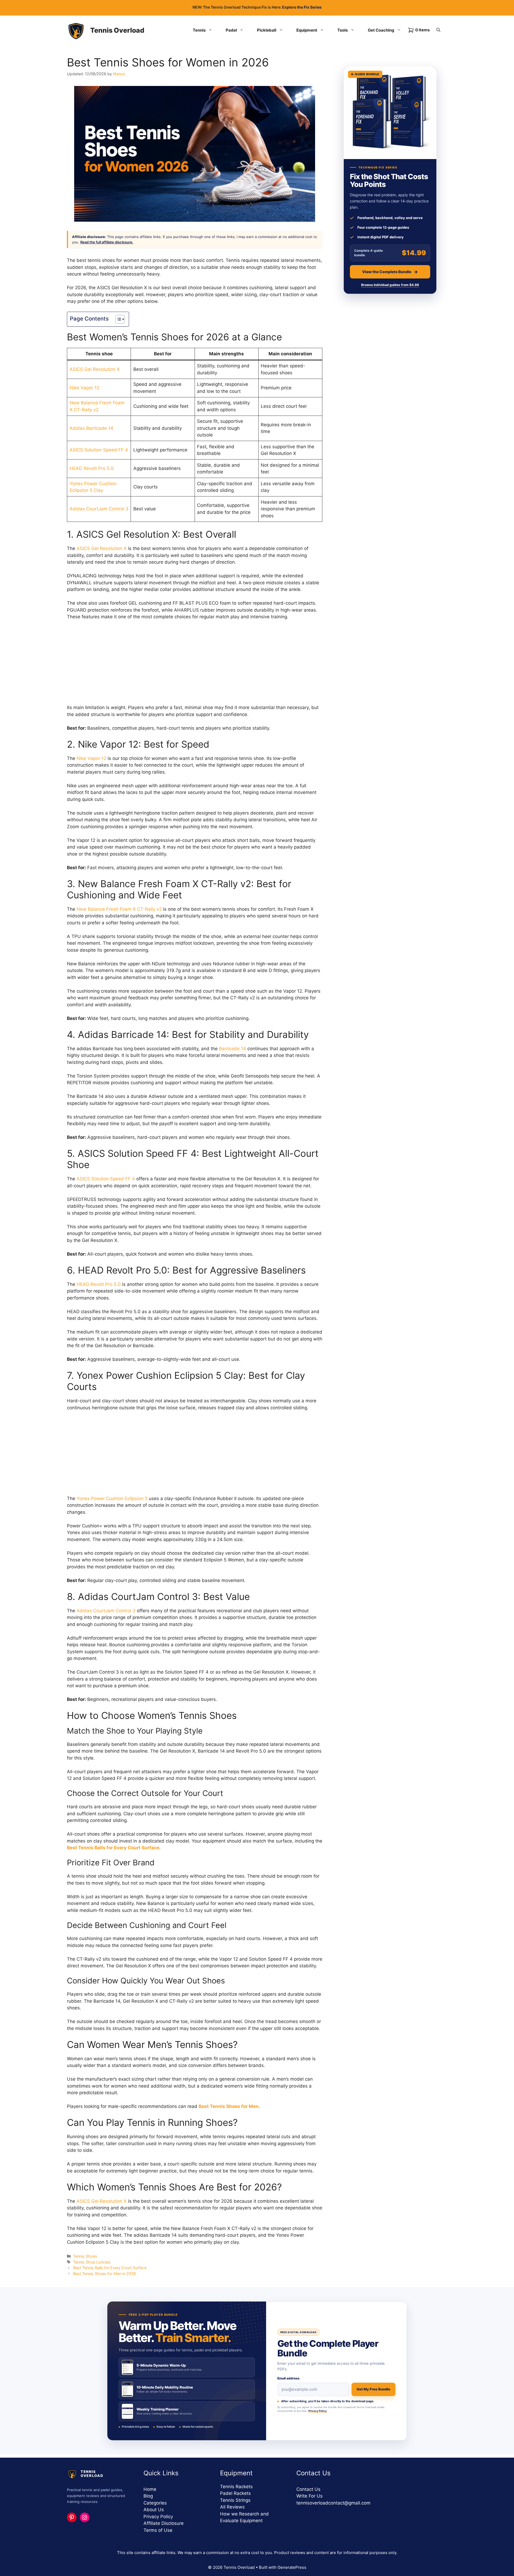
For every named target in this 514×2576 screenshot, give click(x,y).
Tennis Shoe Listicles (92, 2262)
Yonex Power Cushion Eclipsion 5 (112, 1498)
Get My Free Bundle (373, 2389)
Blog (148, 2496)
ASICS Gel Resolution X (95, 369)
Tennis (199, 30)
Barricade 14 (233, 1049)
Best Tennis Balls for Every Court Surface (113, 1848)
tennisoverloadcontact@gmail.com (333, 2503)
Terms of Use (158, 2530)
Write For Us (309, 2496)
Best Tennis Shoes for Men (229, 2106)
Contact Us (308, 2489)
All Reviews (232, 2507)
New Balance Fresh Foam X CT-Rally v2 (119, 909)
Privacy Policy (318, 2411)
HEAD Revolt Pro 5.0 (92, 468)
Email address (288, 2378)
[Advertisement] (195, 665)
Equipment (307, 30)
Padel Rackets (235, 2493)
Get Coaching (381, 30)
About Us (154, 2510)
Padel (231, 30)
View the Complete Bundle (387, 272)
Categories (155, 2503)
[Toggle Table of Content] (117, 319)
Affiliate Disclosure (164, 2523)
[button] (438, 30)
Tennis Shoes (85, 2256)
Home (150, 2489)
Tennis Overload (117, 30)
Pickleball (267, 30)
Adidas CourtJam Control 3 (99, 509)
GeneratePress (292, 2567)
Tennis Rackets (236, 2487)
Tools (343, 30)
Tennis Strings (235, 2500)
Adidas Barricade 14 (91, 428)
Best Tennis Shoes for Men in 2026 (105, 2274)
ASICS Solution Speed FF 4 (99, 450)
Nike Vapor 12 (84, 388)
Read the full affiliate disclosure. (107, 242)
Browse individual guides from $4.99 (390, 285)
